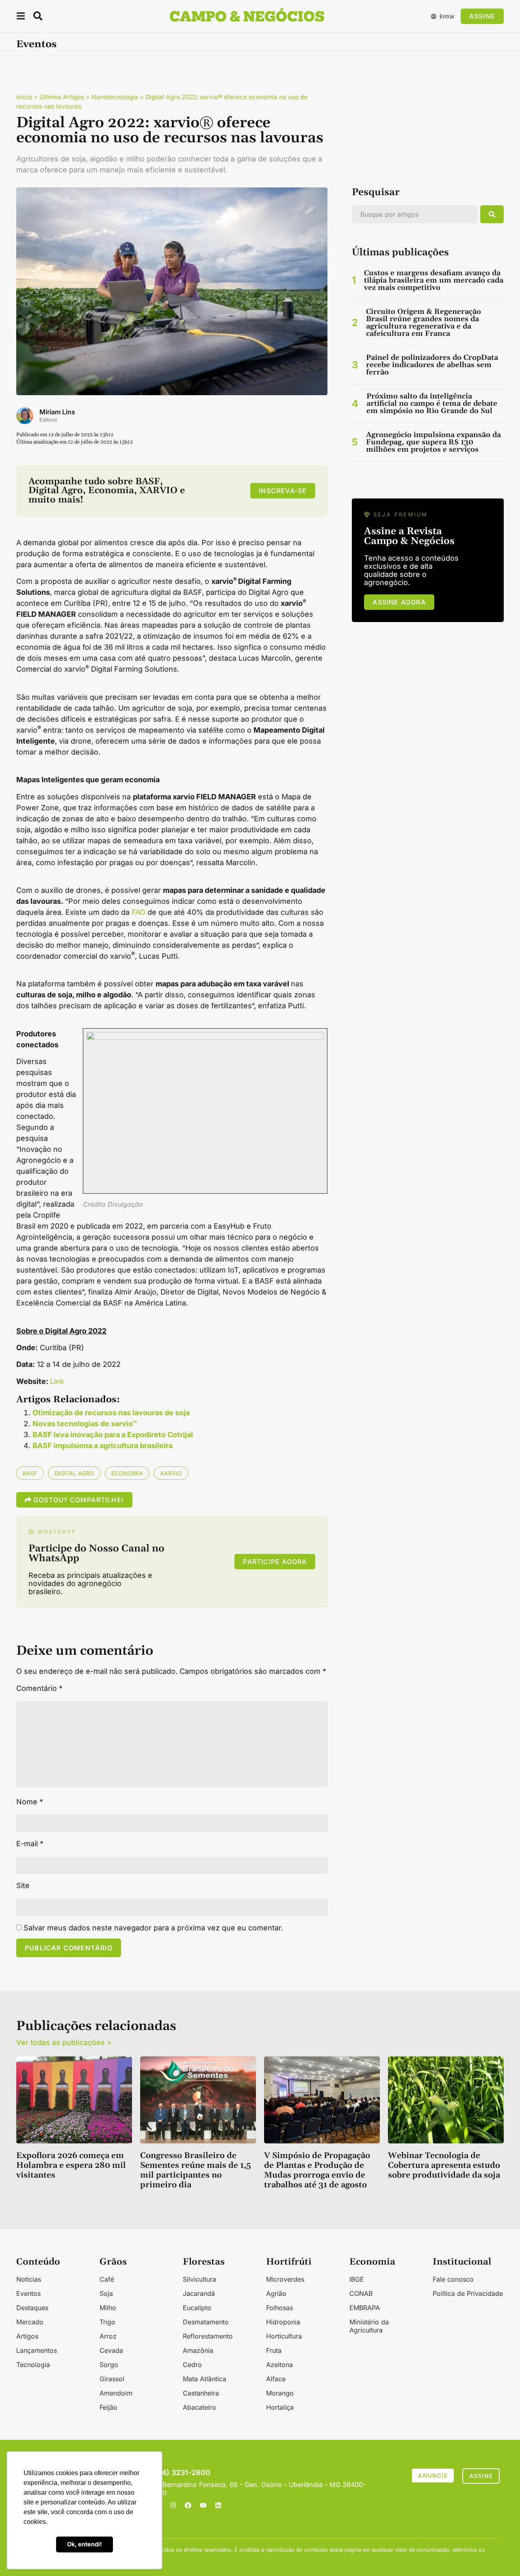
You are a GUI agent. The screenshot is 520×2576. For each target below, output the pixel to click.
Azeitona (279, 2365)
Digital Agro (74, 1473)
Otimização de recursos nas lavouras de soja (111, 1413)
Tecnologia (33, 2365)
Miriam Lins (57, 412)
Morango (280, 2393)
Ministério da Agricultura (369, 2326)
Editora (48, 420)
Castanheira (201, 2393)
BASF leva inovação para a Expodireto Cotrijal (113, 1435)
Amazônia (198, 2350)
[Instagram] (173, 2505)
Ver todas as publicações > (64, 2042)
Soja (106, 2293)
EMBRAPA (365, 2308)
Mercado (30, 2322)
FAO (139, 912)
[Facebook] (188, 2505)
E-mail (30, 1844)
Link (57, 1381)
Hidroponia (283, 2322)
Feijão (108, 2407)
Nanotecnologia (115, 97)
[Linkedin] (218, 2505)
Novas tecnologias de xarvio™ (85, 1424)
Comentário (39, 1688)
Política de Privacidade (468, 2293)
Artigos (27, 2336)
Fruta (274, 2350)
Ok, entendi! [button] (84, 2544)
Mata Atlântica (205, 2379)
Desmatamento (206, 2322)
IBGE (357, 2279)
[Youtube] (203, 2505)
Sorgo (109, 2365)
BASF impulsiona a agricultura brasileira (103, 1446)
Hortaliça (280, 2407)
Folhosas (279, 2308)
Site (23, 1886)
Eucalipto (197, 2308)
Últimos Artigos (62, 97)
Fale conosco (453, 2279)
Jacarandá (199, 2293)
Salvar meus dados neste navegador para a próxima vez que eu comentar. (153, 1928)
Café (107, 2279)
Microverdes (285, 2279)
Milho (108, 2308)
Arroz (108, 2336)
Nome (30, 1802)
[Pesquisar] (492, 214)
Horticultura (284, 2336)
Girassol (112, 2379)
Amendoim (116, 2393)
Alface (276, 2379)
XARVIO (171, 1473)
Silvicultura (199, 2279)
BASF (30, 1473)
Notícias (29, 2279)
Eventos (36, 44)
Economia (127, 1473)
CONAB (361, 2293)
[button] (21, 17)
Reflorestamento (208, 2336)
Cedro (192, 2365)
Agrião (276, 2293)
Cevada (111, 2350)
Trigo (107, 2322)
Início (24, 97)
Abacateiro (199, 2407)
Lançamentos (37, 2350)
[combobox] (414, 214)
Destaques (32, 2308)
